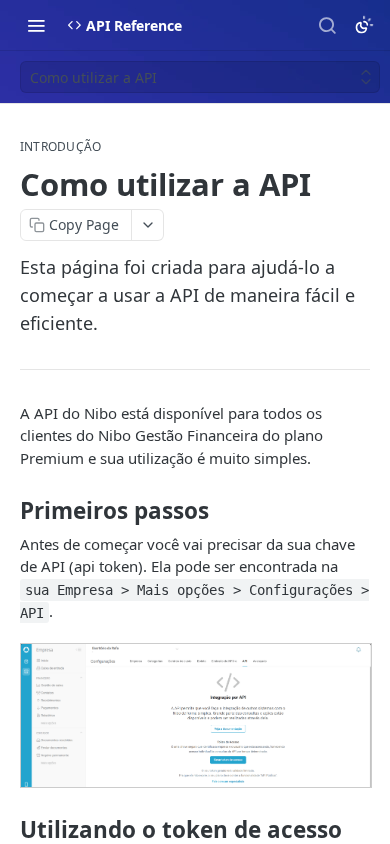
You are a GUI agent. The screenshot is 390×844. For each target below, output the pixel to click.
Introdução (60, 147)
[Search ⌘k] (327, 25)
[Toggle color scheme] (364, 25)
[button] (195, 716)
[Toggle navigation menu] (36, 25)
